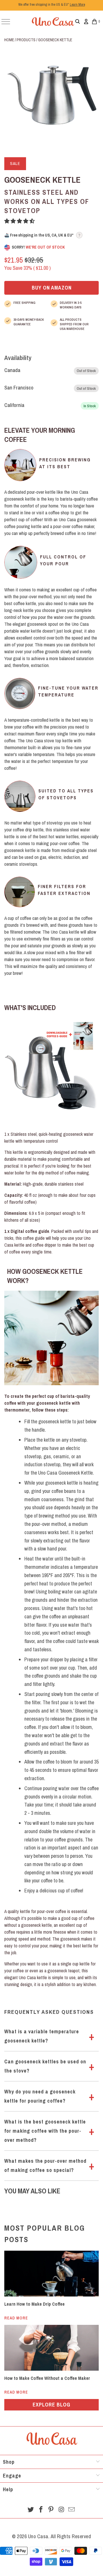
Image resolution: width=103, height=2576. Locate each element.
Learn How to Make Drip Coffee (34, 2304)
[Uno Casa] (53, 21)
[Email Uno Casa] (72, 2510)
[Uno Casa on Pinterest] (51, 2510)
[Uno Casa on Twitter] (31, 2510)
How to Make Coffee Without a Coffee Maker (47, 2378)
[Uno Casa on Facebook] (41, 2510)
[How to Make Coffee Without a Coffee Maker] (51, 2348)
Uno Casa (38, 2536)
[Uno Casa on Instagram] (62, 2510)
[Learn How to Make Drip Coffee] (51, 2274)
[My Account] (86, 21)
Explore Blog (51, 2405)
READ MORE (16, 2318)
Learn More (77, 5)
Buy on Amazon (52, 288)
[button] (20, 221)
